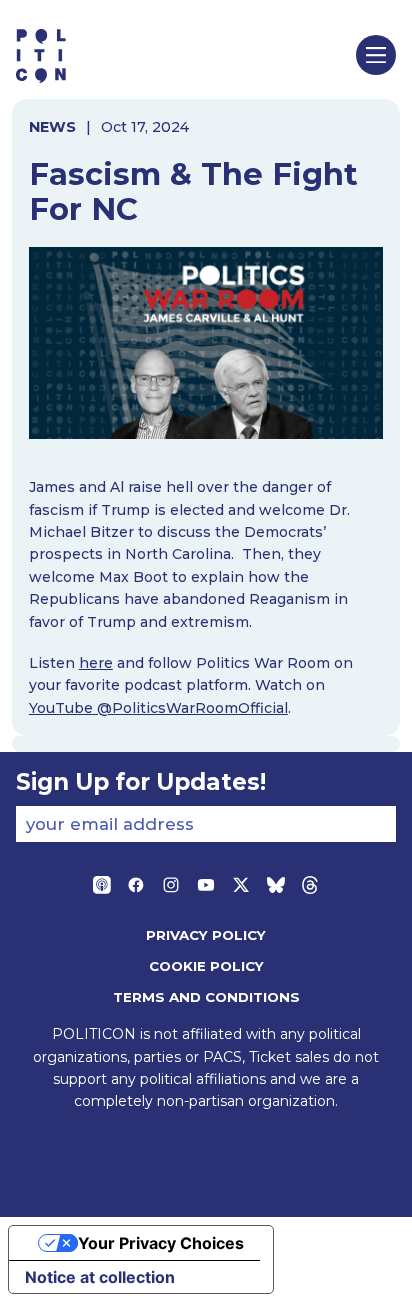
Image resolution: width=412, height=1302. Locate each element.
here (96, 663)
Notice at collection (100, 1277)
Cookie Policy (206, 966)
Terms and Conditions (206, 997)
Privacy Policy (206, 935)
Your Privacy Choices (161, 1243)
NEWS (52, 127)
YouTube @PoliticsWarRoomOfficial (158, 708)
